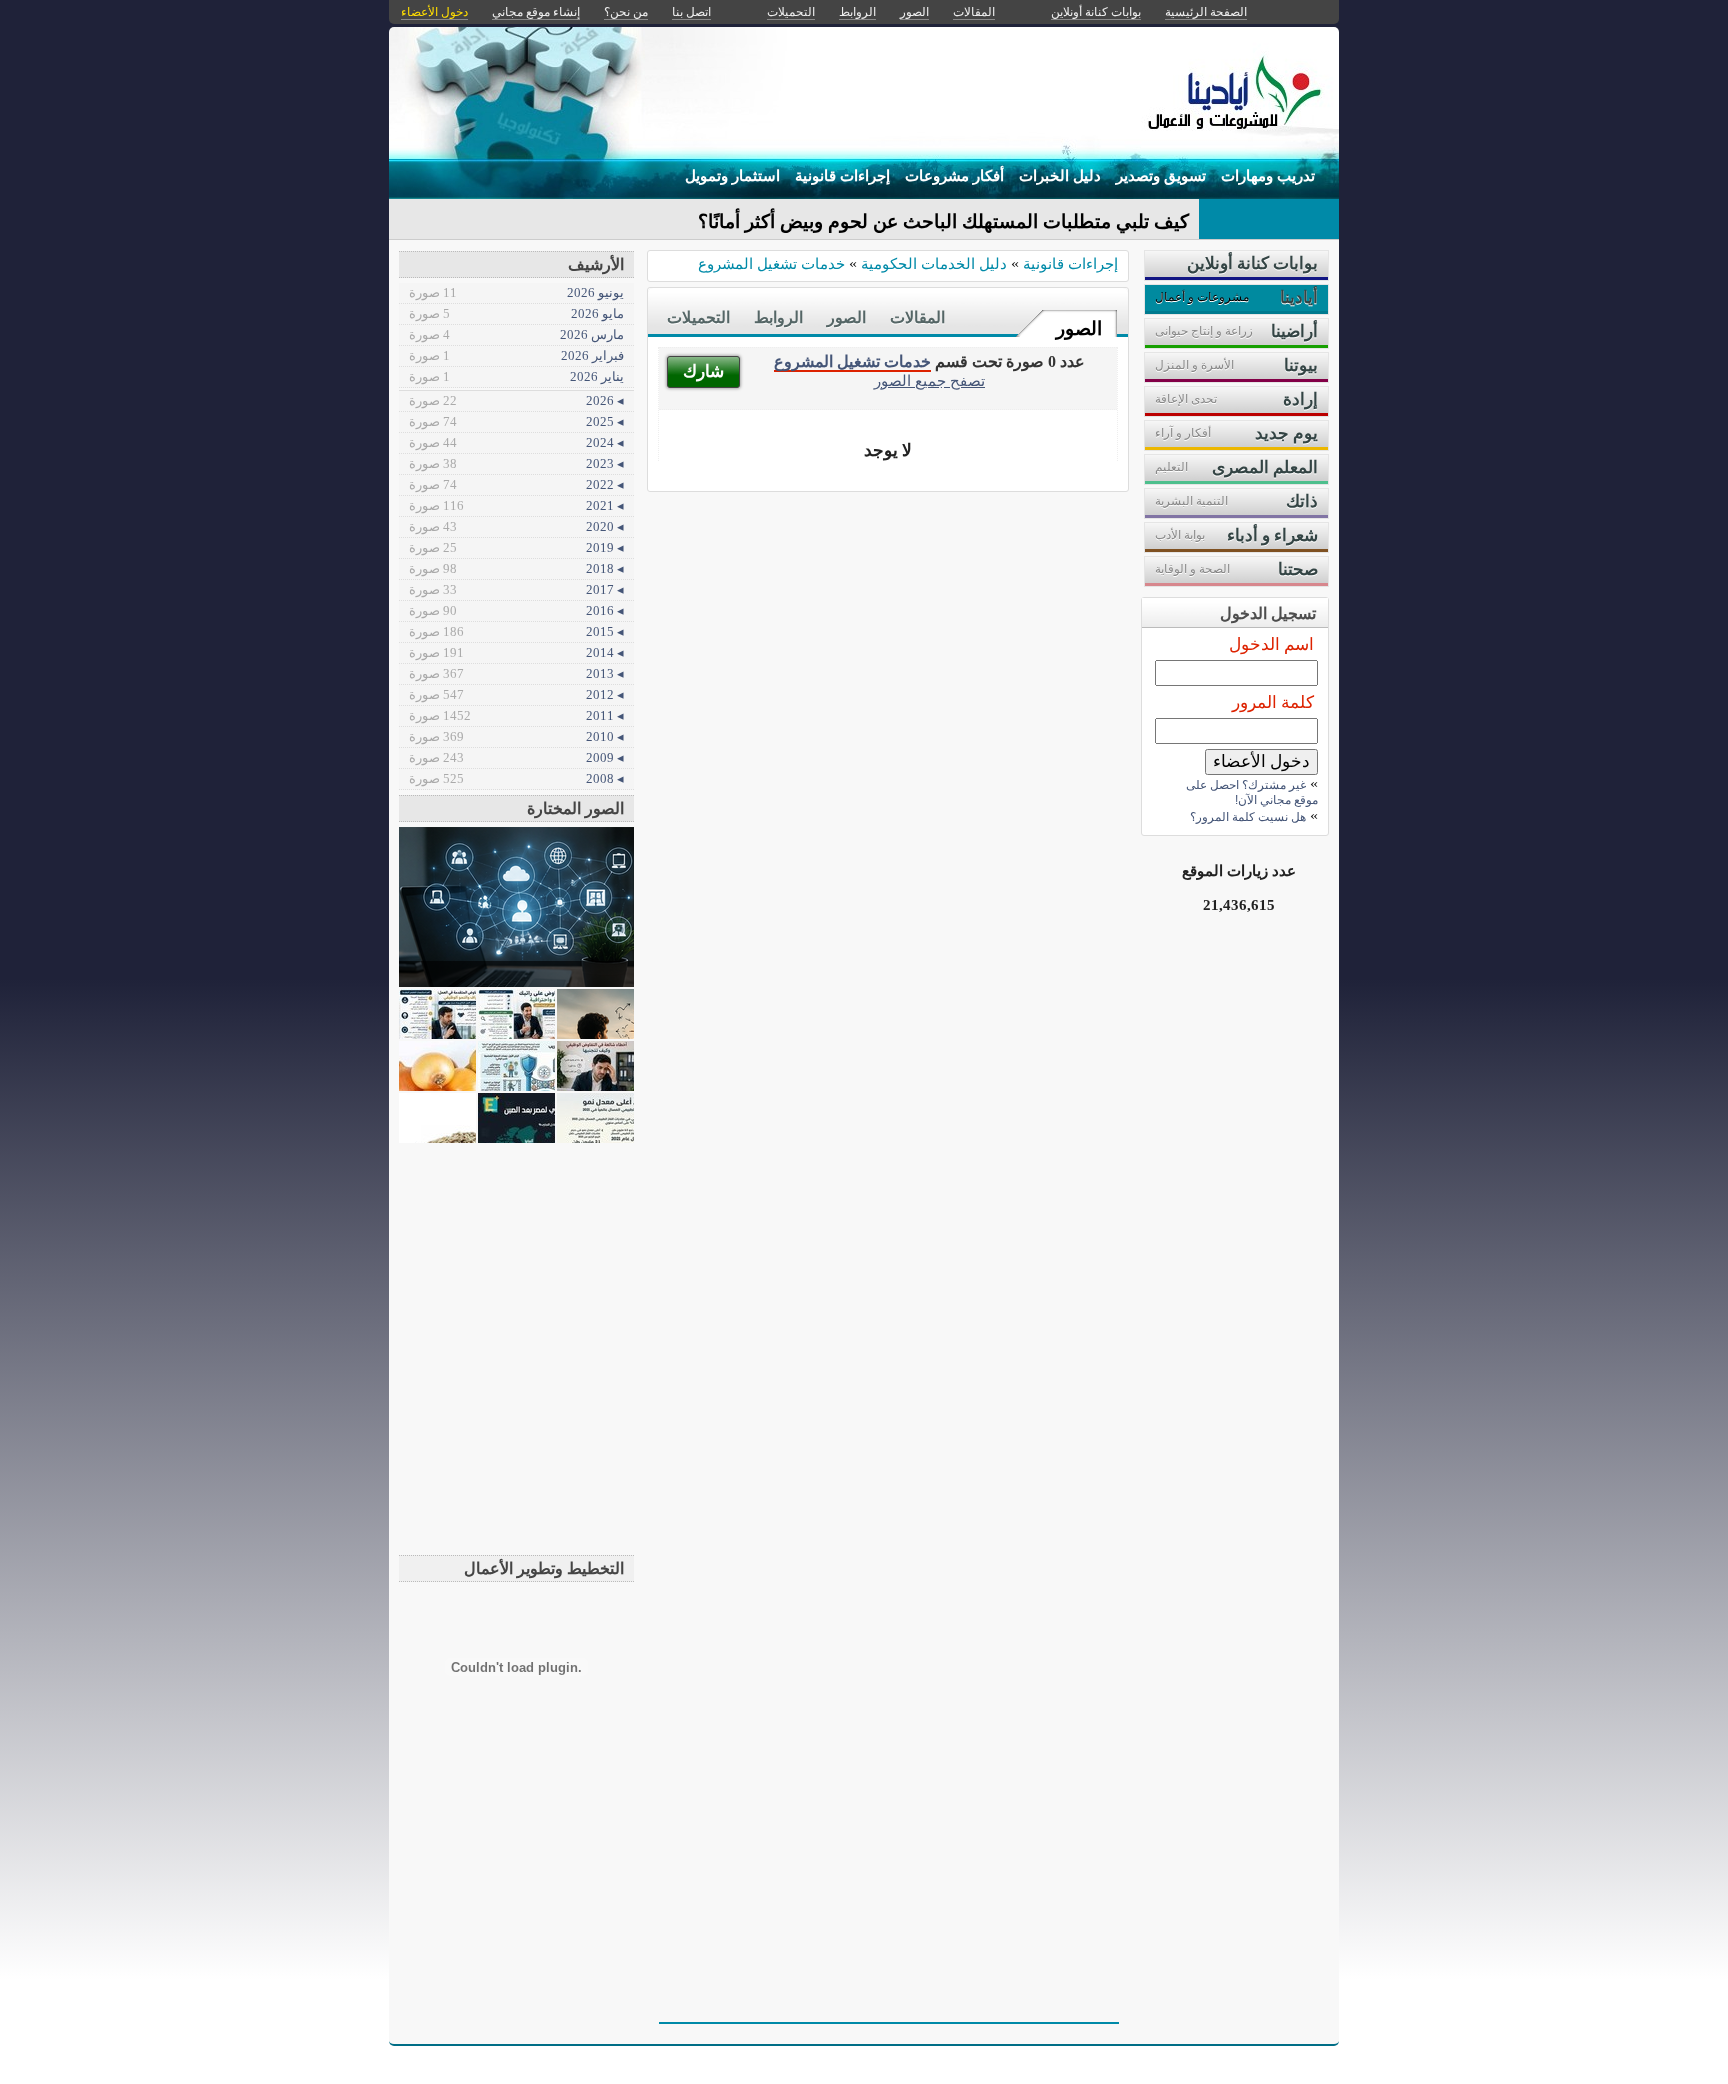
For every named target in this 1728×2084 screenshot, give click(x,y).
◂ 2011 (516, 715)
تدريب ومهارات (1268, 176)
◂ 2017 (516, 589)
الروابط (778, 317)
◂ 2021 (516, 505)
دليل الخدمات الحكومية (934, 263)
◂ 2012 (516, 694)
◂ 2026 (516, 400)
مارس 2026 (516, 334)
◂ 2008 (516, 778)
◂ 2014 (516, 652)
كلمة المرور (1273, 702)
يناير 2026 (516, 376)
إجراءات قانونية (842, 176)
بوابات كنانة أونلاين (1096, 12)
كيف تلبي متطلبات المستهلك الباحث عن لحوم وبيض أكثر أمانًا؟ (943, 221)
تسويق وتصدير (1161, 176)
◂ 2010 (516, 736)
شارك (703, 371)
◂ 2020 (516, 526)
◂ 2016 (516, 610)
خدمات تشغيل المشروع (771, 263)
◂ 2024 (516, 442)
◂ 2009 (516, 757)
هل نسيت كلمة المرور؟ (1248, 817)
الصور (1079, 328)
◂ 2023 (516, 463)
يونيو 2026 (516, 292)
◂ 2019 (516, 547)
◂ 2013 (516, 673)
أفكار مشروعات (954, 176)
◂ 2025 (516, 421)
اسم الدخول (1271, 644)
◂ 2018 (516, 568)
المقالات (917, 317)
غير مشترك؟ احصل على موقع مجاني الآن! (1252, 792)
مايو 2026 (516, 313)
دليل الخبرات (1060, 176)
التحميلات (698, 317)
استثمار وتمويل (732, 176)
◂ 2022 (516, 484)
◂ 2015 (516, 631)
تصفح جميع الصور (929, 380)
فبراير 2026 (516, 355)
